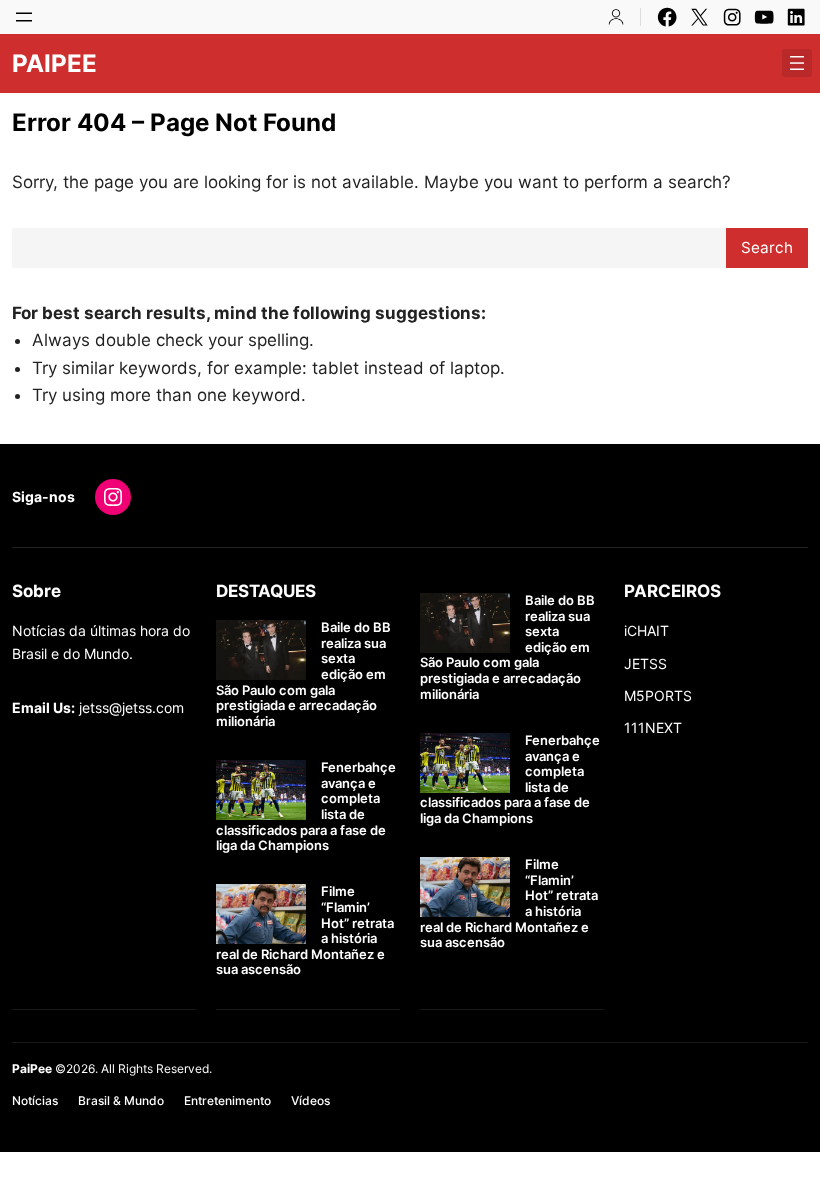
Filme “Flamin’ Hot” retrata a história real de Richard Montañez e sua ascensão (305, 930)
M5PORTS (658, 695)
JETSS (645, 663)
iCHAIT (646, 630)
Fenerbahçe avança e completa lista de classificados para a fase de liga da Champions (306, 806)
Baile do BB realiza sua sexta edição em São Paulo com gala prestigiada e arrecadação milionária (303, 674)
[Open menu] (24, 17)
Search (767, 247)
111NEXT (653, 727)
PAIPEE (54, 63)
